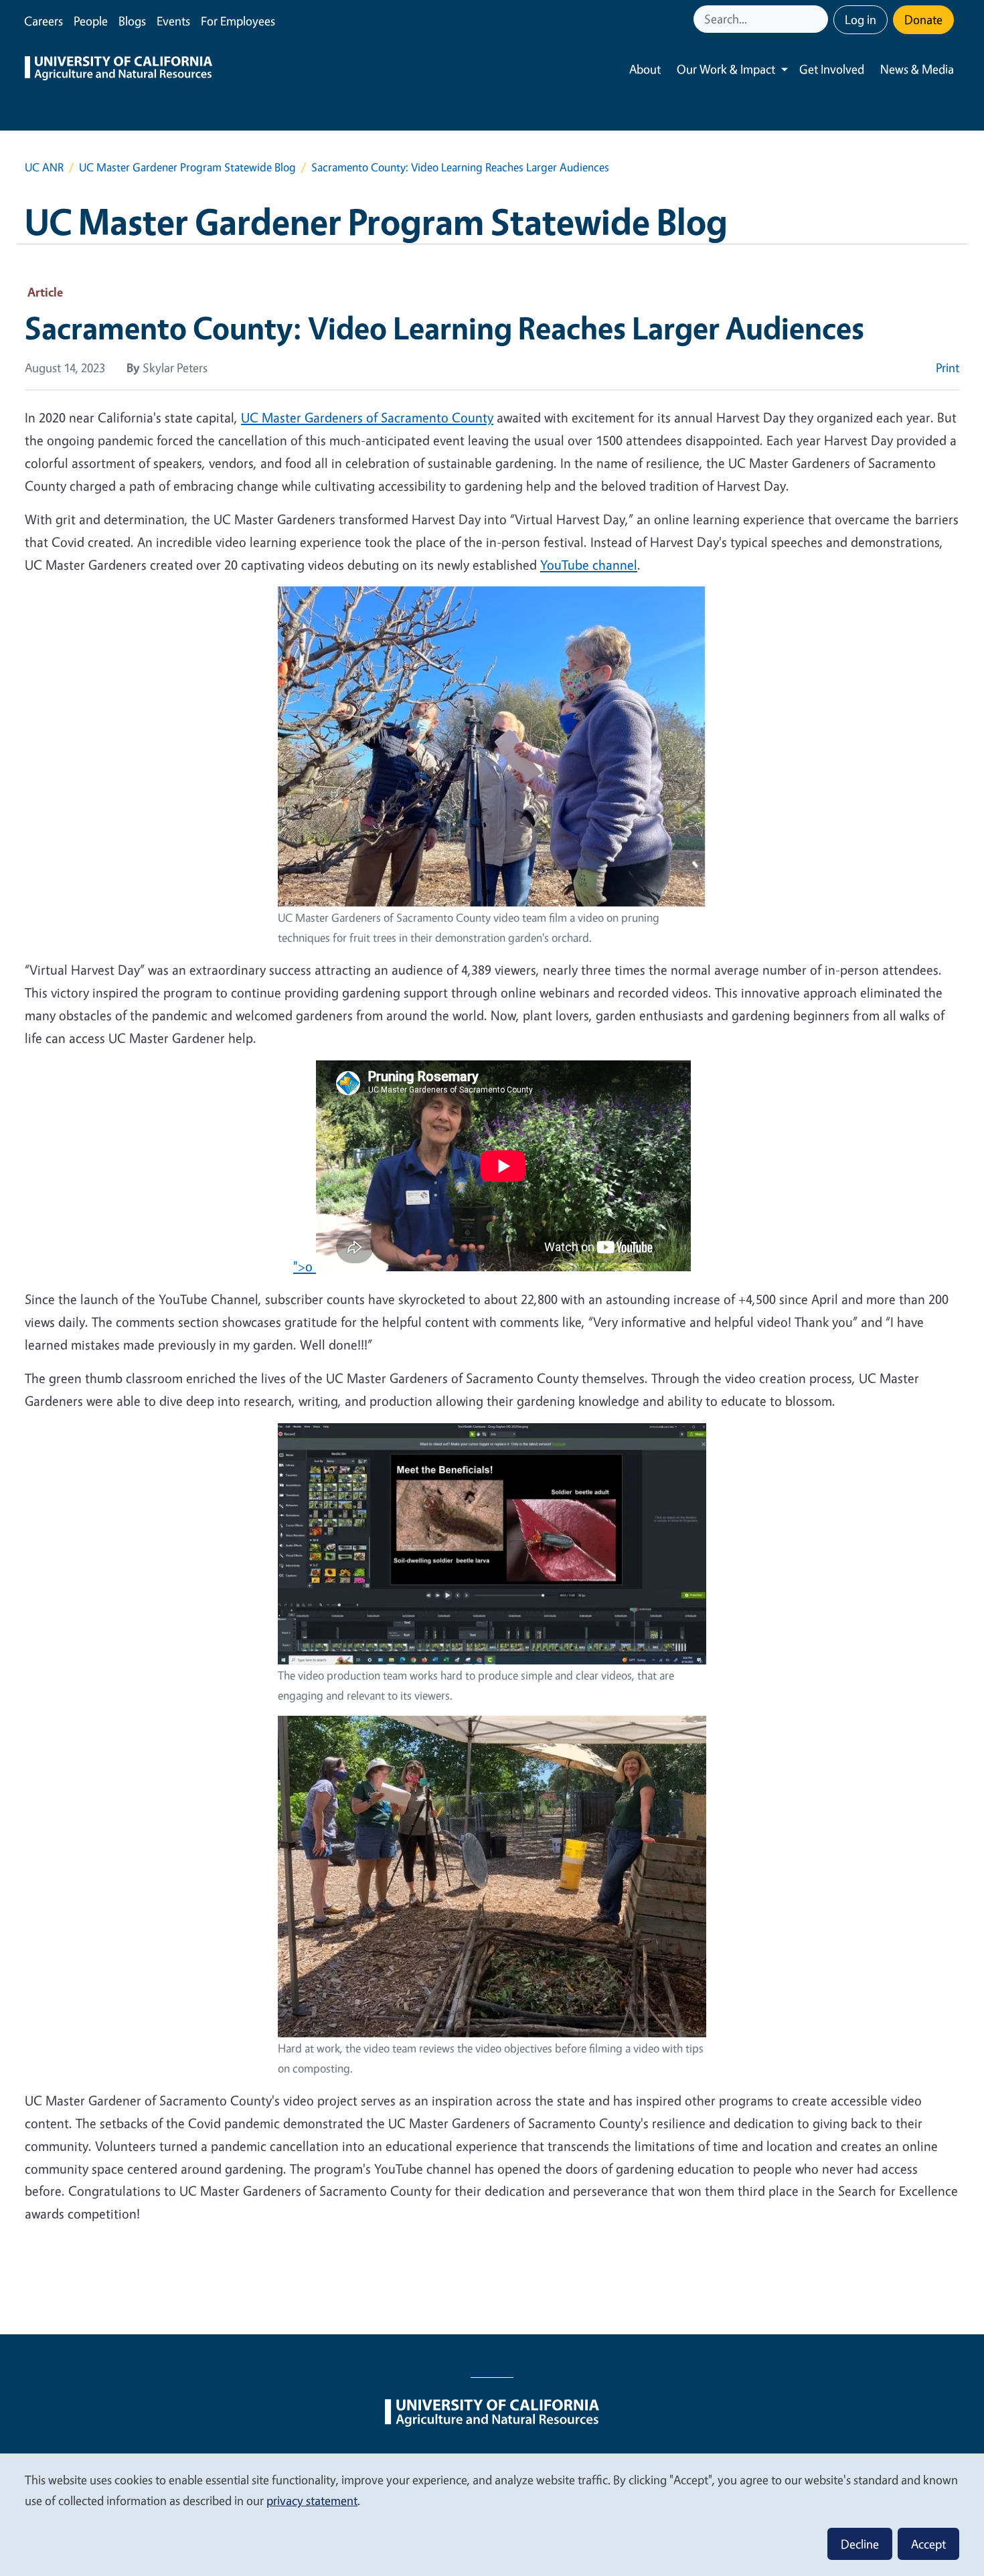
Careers (44, 21)
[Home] (118, 70)
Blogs (132, 21)
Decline (860, 2544)
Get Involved (832, 69)
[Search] (819, 19)
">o (305, 1266)
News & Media (917, 69)
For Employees (238, 21)
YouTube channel (589, 565)
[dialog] (492, 2514)
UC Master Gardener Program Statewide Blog (187, 167)
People (91, 21)
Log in (860, 19)
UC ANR (44, 167)
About (645, 69)
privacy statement (312, 2500)
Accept (928, 2544)
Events (173, 21)
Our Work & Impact (726, 69)
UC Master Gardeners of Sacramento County (367, 417)
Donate (923, 19)
